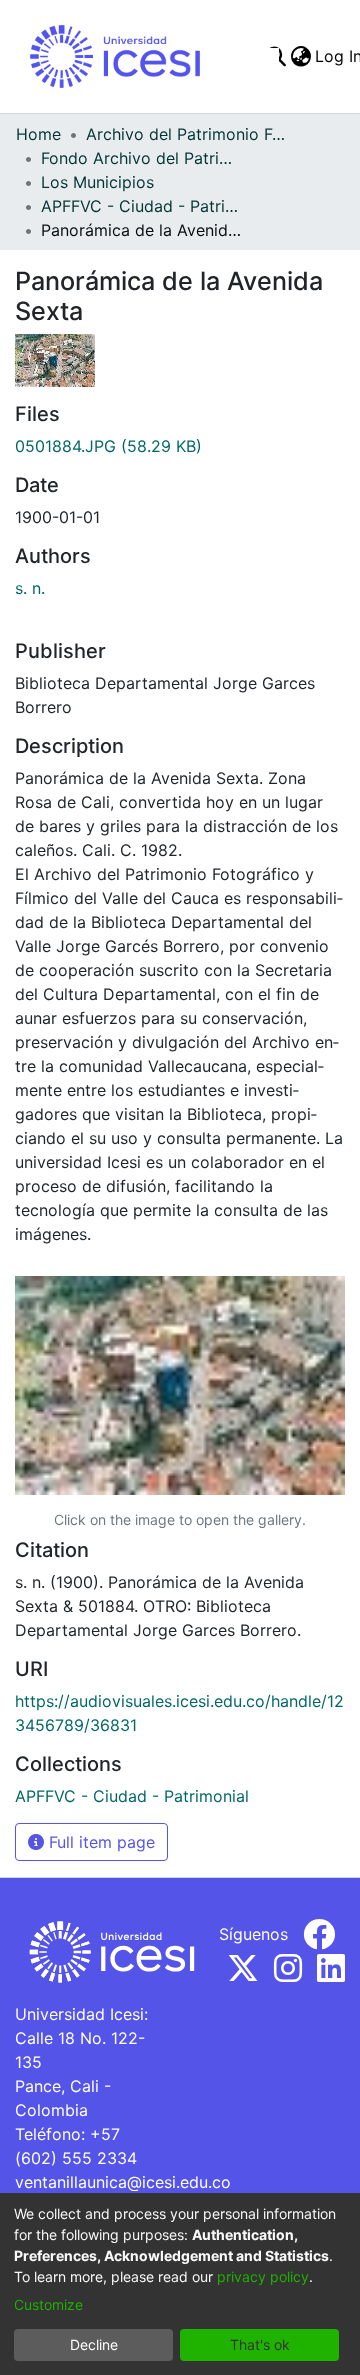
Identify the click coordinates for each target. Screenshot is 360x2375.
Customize (48, 2304)
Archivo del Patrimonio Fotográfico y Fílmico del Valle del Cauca (186, 134)
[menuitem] (300, 56)
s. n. (30, 588)
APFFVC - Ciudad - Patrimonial (141, 206)
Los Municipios (97, 182)
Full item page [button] (99, 1842)
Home (38, 134)
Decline (94, 2344)
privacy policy (263, 2276)
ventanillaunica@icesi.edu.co (123, 2182)
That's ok (260, 2344)
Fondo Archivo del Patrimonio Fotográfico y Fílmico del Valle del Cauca (141, 158)
